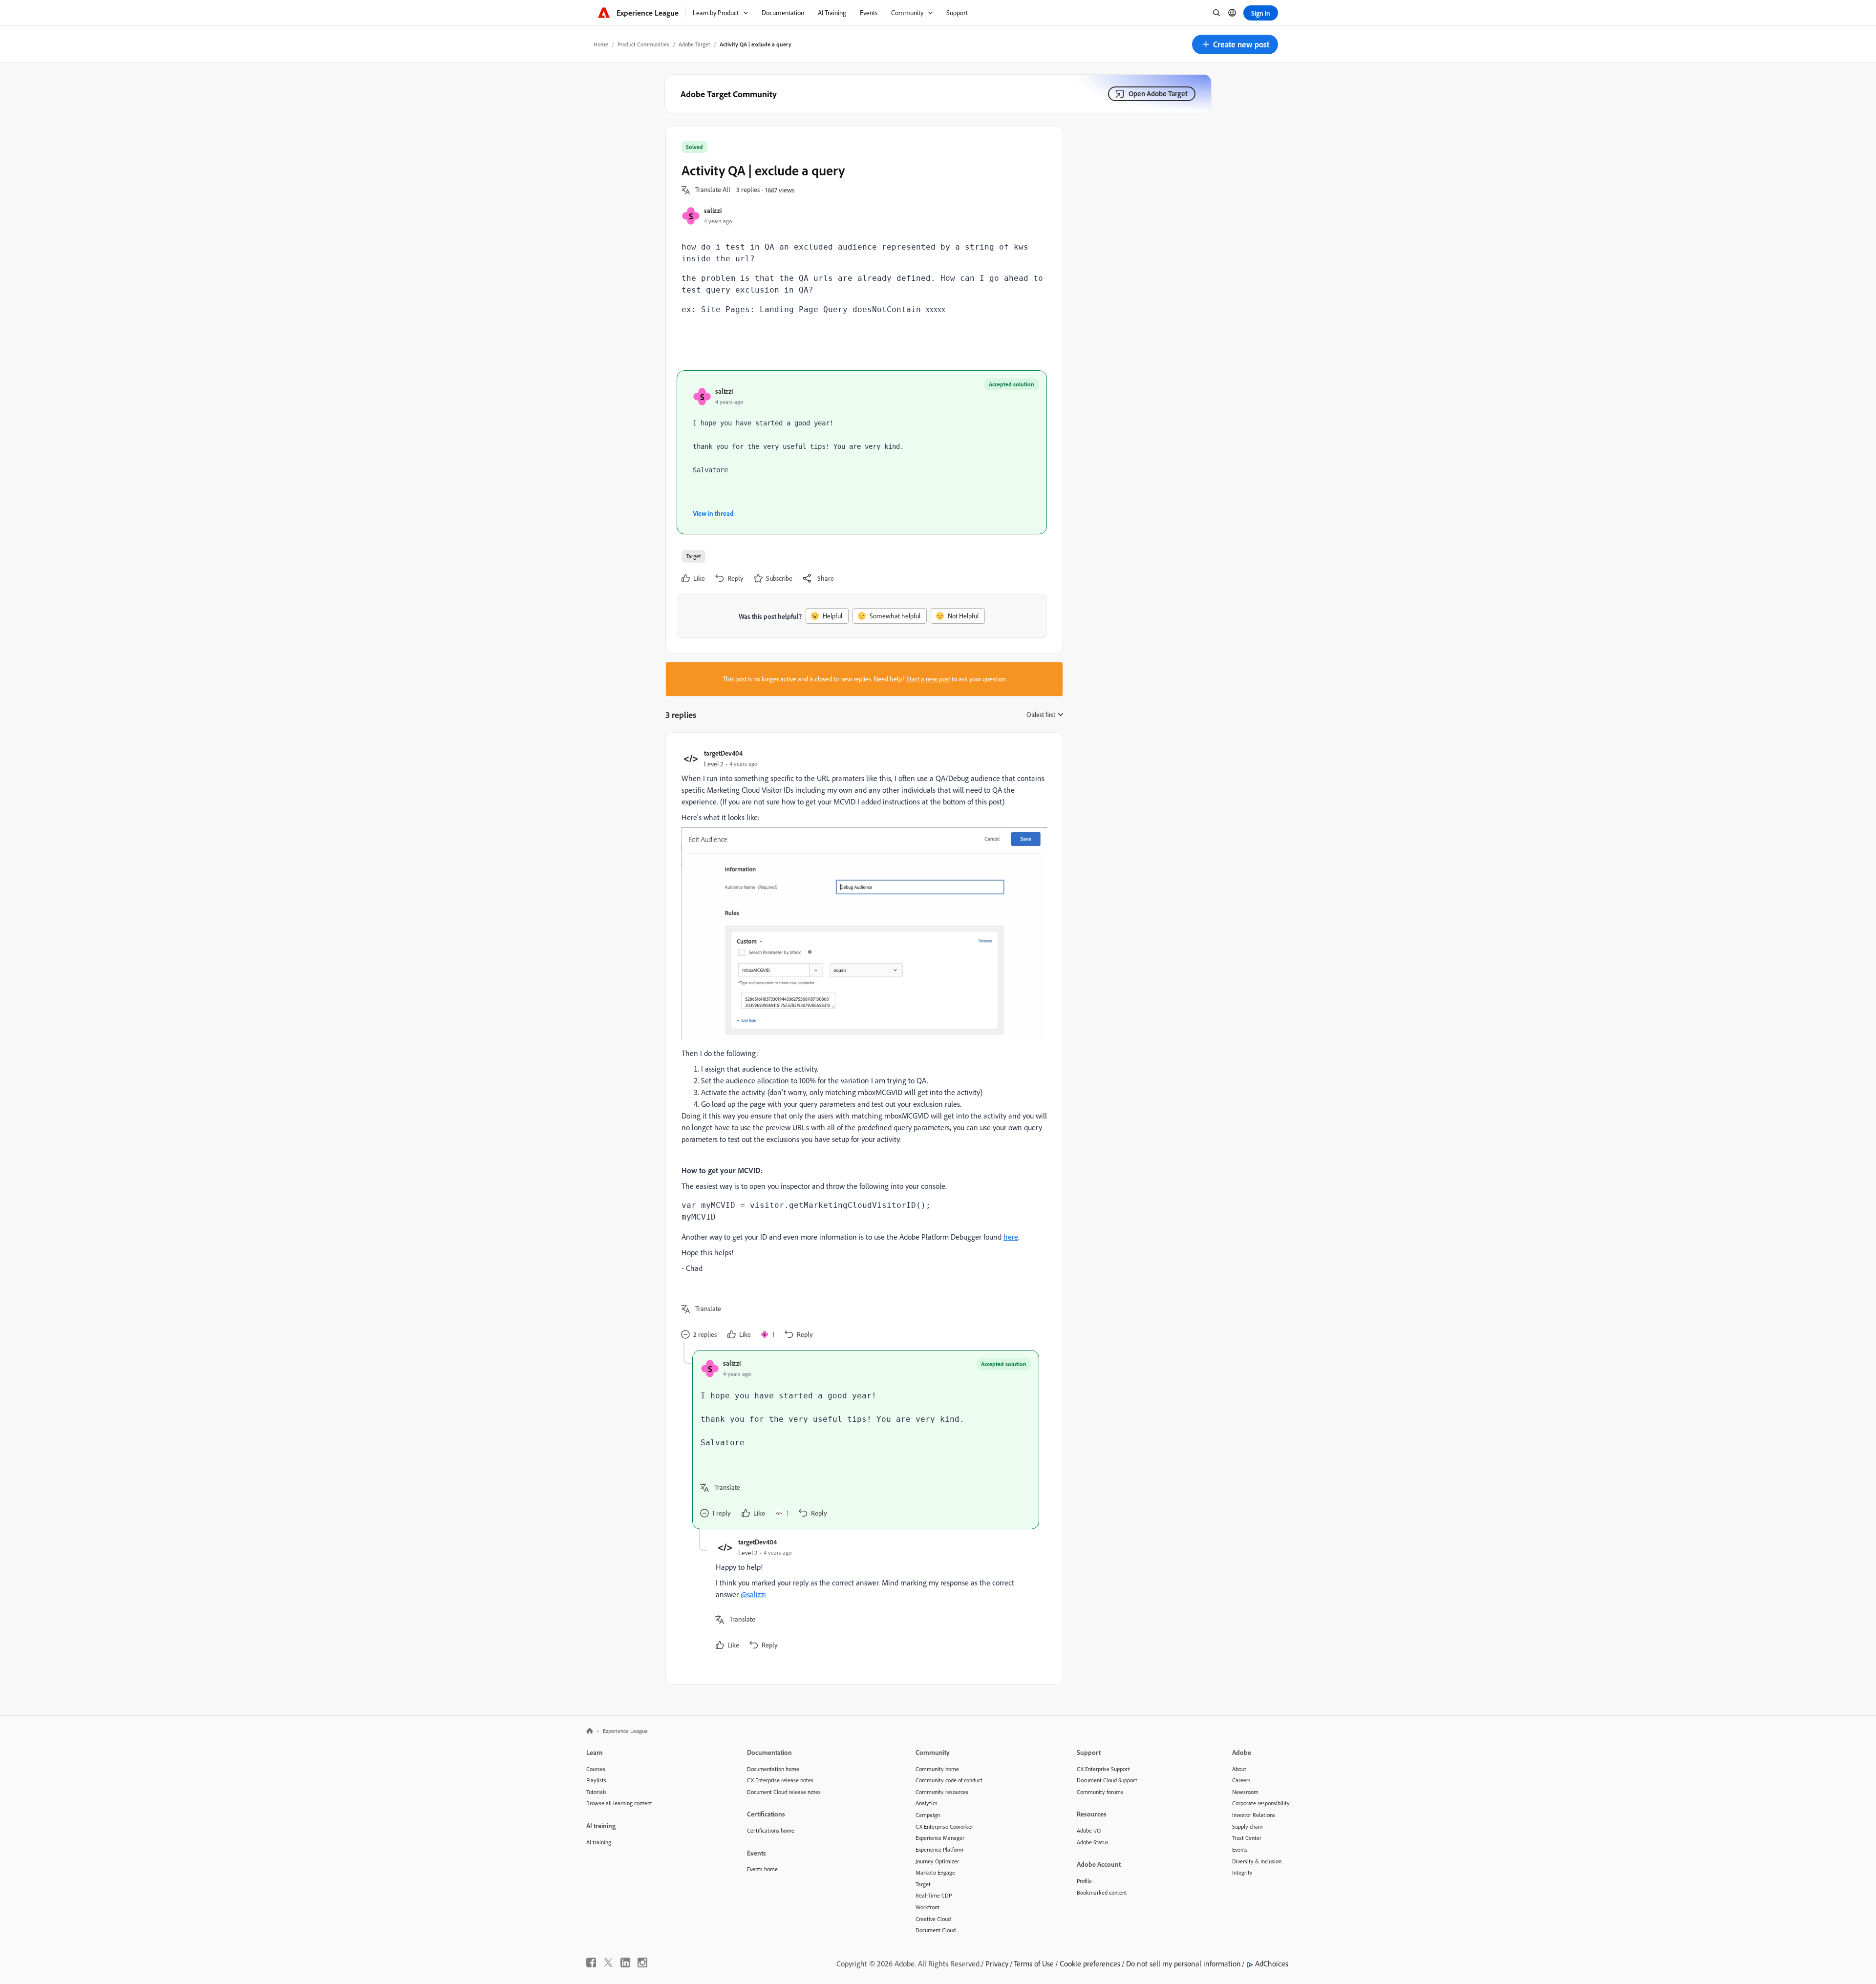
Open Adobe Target (1158, 94)
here (1011, 1237)
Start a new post (928, 679)
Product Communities (643, 44)
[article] (862, 1045)
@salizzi (753, 1594)
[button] (1235, 44)
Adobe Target (694, 44)
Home (601, 44)
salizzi (713, 210)
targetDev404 (723, 753)
